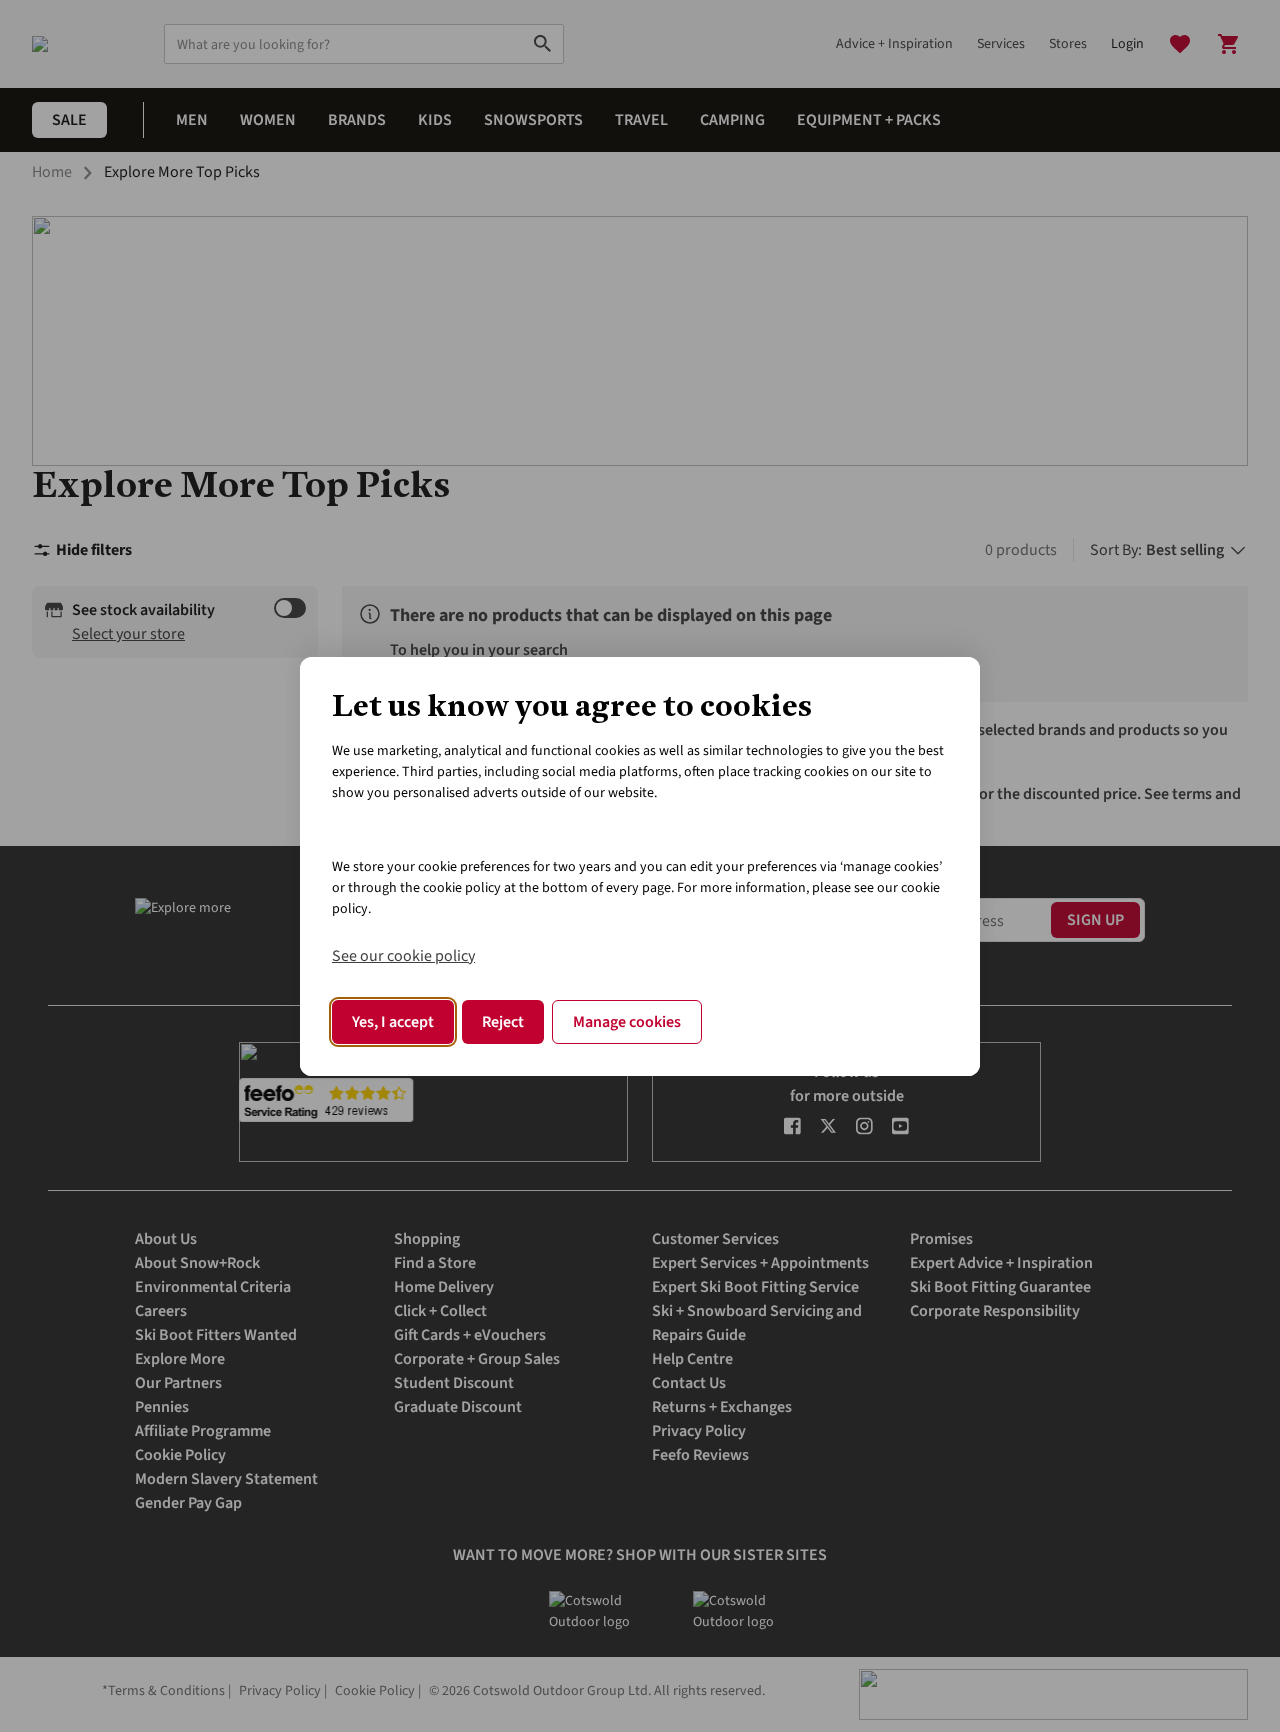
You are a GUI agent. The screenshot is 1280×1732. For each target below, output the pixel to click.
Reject (503, 1022)
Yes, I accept (393, 1022)
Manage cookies (627, 1022)
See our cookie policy (403, 956)
